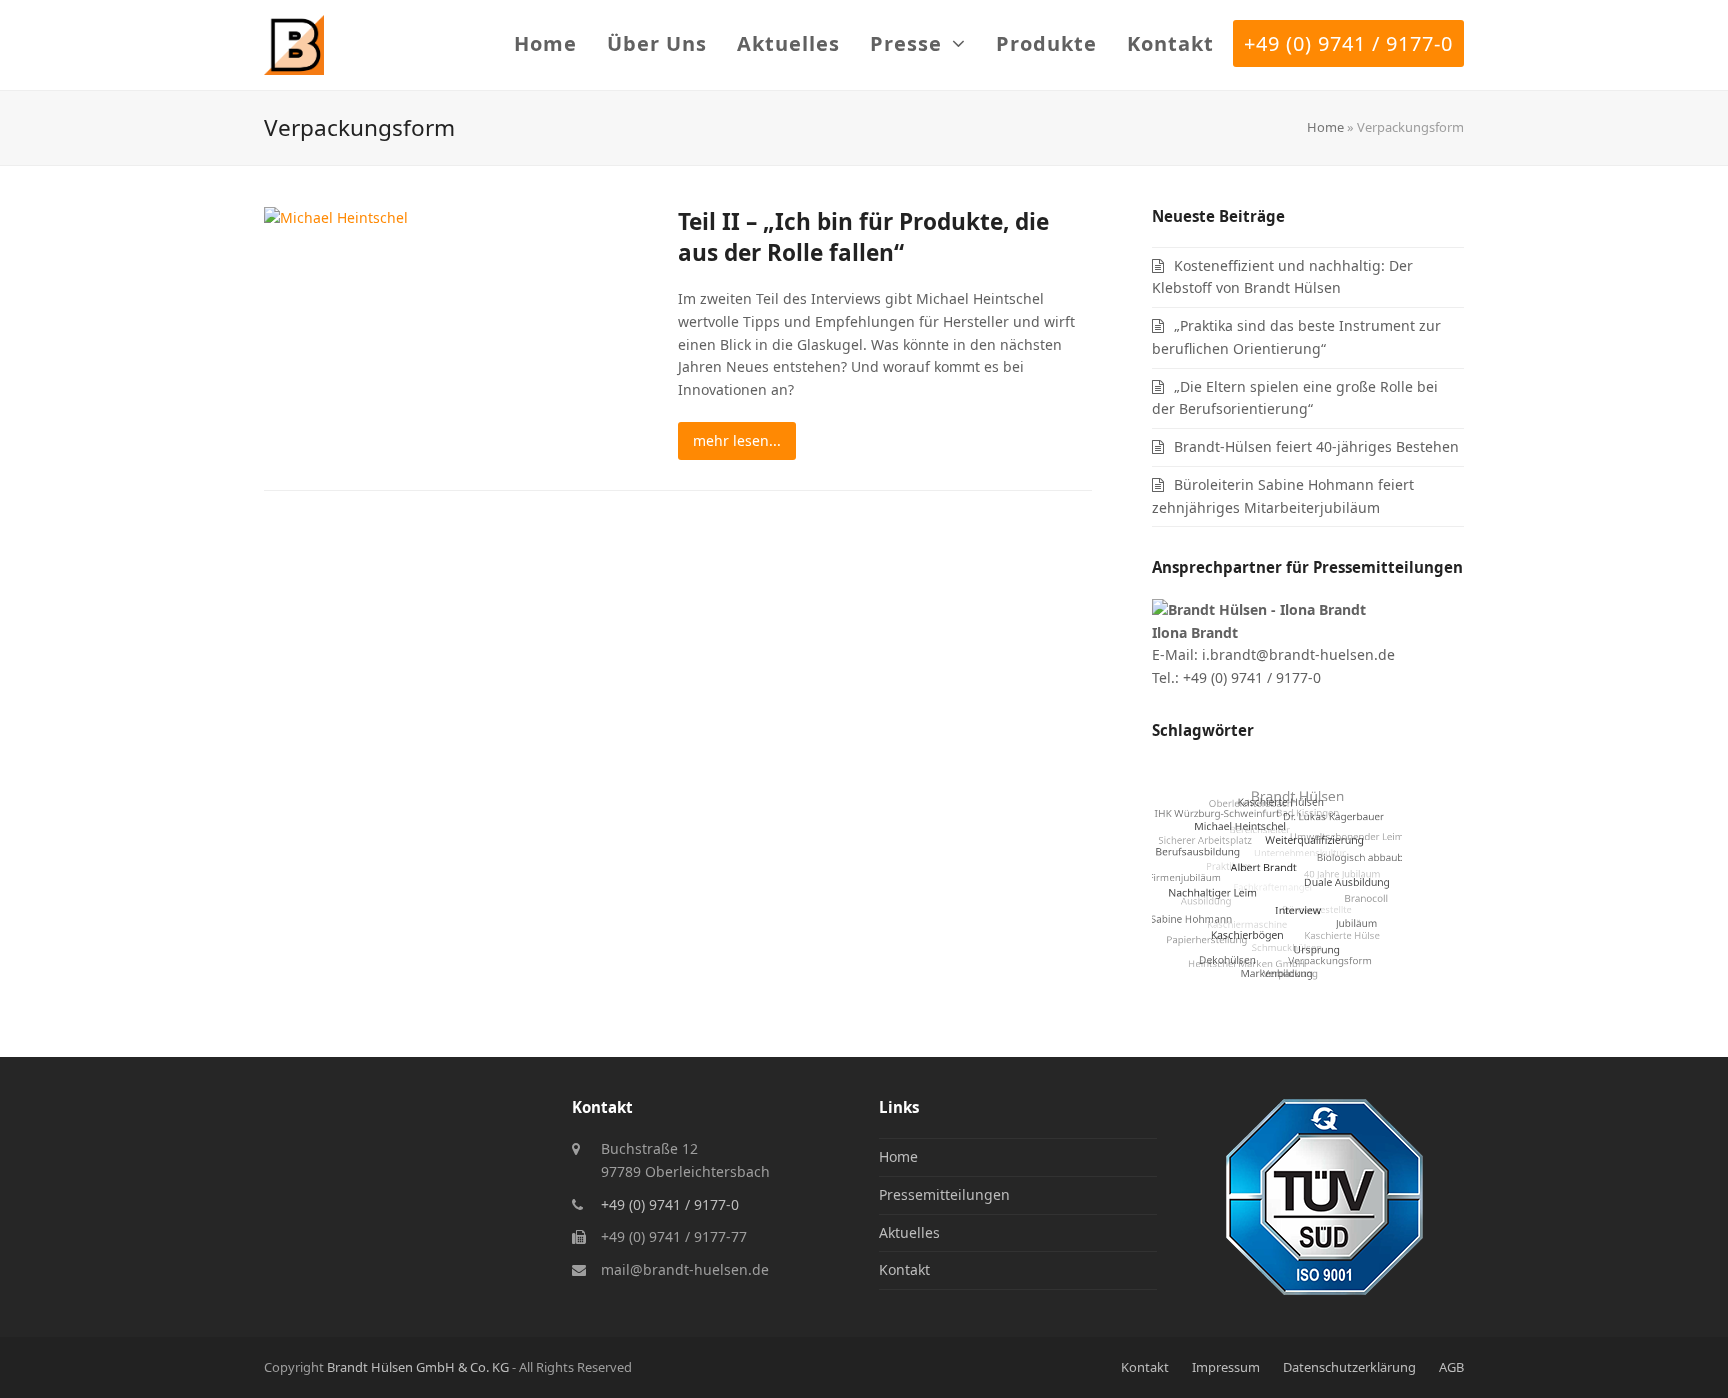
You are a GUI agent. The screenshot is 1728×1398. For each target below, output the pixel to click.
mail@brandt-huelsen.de (685, 1269)
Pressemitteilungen (944, 1194)
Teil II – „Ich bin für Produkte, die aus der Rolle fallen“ (863, 237)
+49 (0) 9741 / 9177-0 (670, 1204)
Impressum (1226, 1367)
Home (1325, 127)
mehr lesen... (737, 440)
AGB (1451, 1367)
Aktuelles (909, 1232)
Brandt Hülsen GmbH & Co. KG (418, 1367)
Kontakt (904, 1269)
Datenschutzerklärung (1349, 1367)
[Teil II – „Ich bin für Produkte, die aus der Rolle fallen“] (336, 216)
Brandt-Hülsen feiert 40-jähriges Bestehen (1316, 446)
